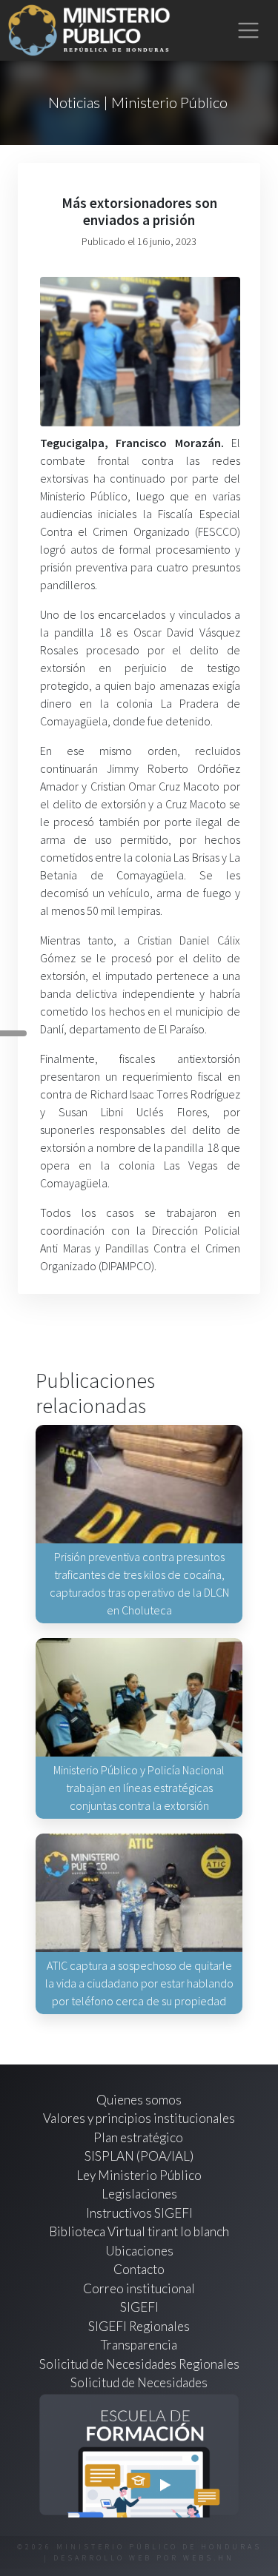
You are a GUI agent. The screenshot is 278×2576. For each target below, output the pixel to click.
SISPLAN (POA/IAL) (139, 2156)
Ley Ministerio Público (139, 2175)
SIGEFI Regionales (139, 2326)
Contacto (139, 2269)
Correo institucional (139, 2288)
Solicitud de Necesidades (139, 2382)
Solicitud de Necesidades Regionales (139, 2364)
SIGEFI (139, 2307)
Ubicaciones (139, 2251)
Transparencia (139, 2345)
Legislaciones (139, 2194)
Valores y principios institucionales (139, 2118)
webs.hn (209, 2558)
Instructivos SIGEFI (139, 2213)
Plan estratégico (139, 2137)
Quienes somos (139, 2100)
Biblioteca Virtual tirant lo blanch (139, 2231)
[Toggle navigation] (249, 31)
